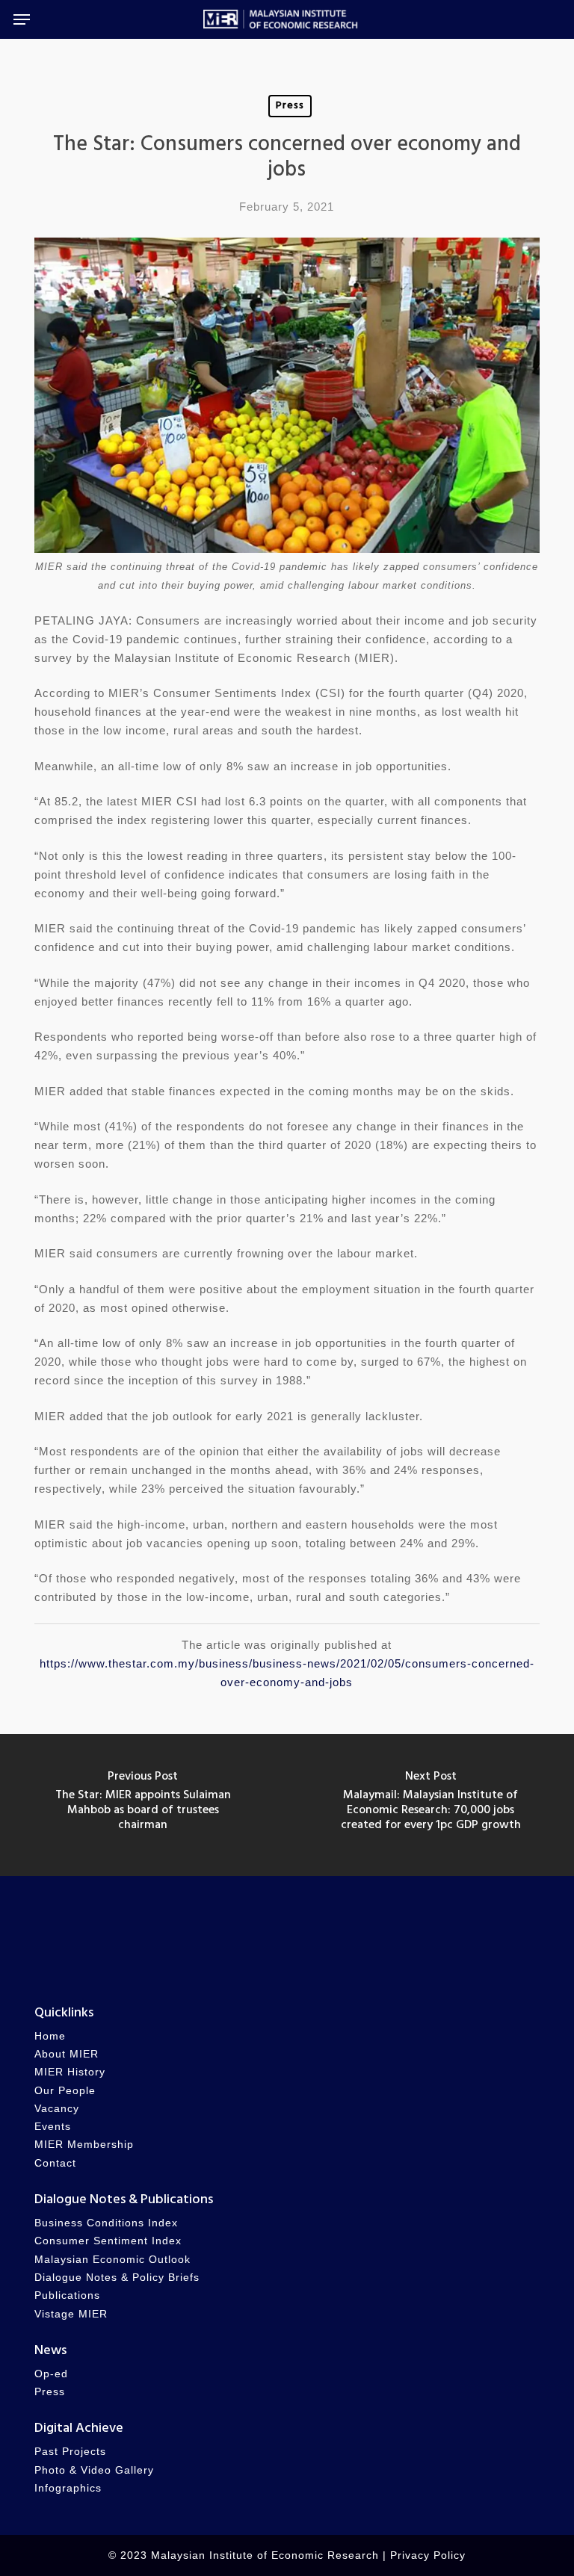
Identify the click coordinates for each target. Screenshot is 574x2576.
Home (50, 2036)
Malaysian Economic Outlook (112, 2260)
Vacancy (57, 2109)
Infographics (68, 2488)
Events (53, 2127)
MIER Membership (84, 2145)
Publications (67, 2295)
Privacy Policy (428, 2555)
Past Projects (70, 2452)
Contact (55, 2163)
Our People (65, 2091)
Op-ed (51, 2374)
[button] (22, 19)
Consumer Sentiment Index (108, 2241)
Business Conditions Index (106, 2223)
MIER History (70, 2072)
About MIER (67, 2054)
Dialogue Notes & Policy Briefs (117, 2278)
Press (290, 106)
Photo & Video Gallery (94, 2470)
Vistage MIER (71, 2314)
